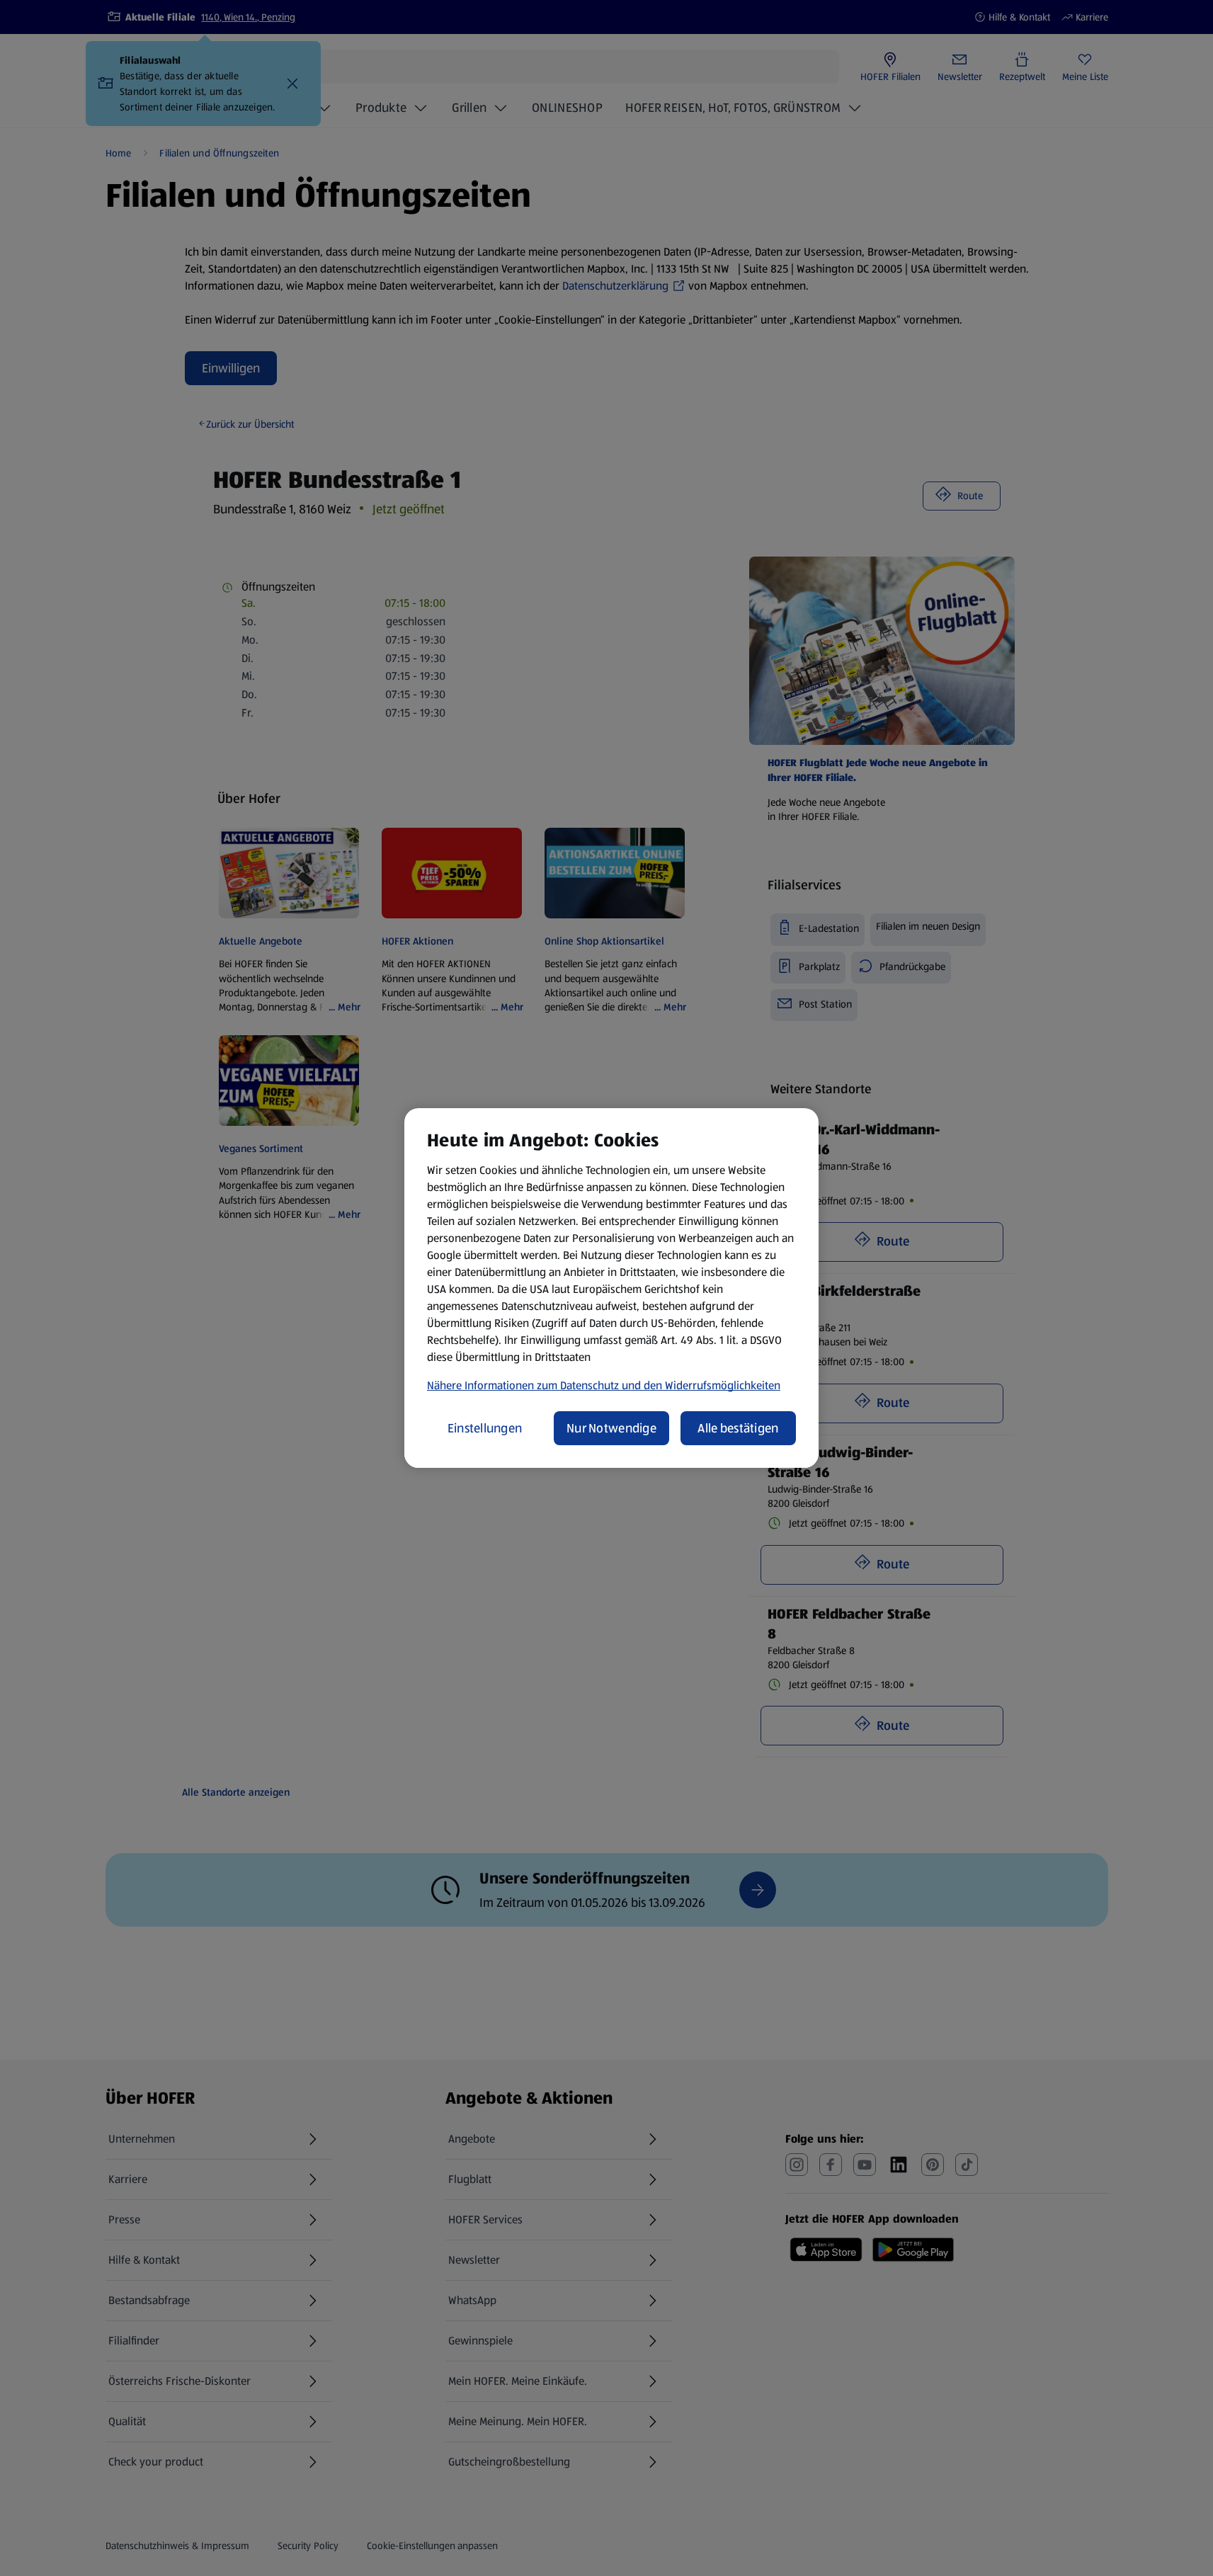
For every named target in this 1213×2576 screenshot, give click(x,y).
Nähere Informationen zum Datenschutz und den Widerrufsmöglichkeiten (604, 1385)
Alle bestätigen (738, 1428)
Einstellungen (485, 1428)
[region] (611, 1288)
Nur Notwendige (611, 1428)
